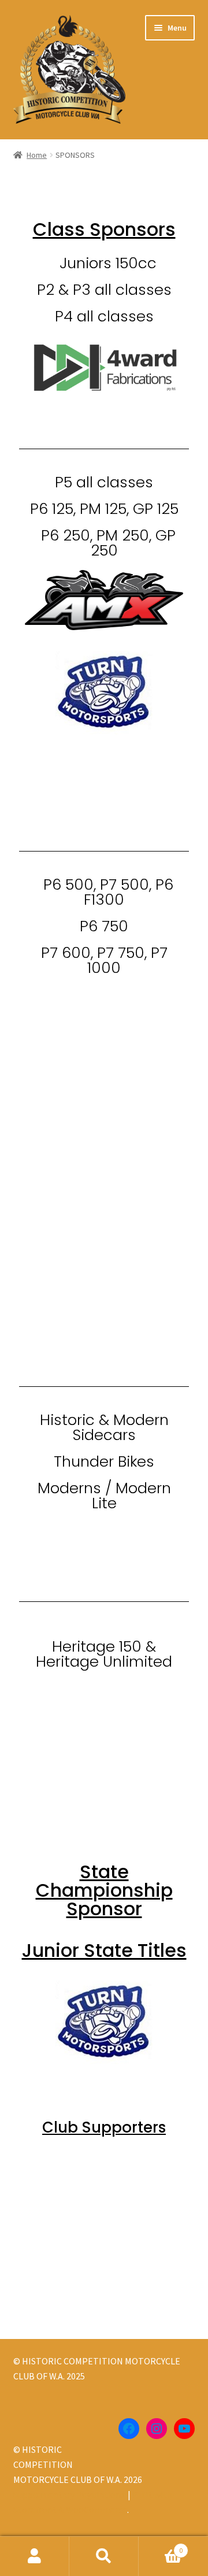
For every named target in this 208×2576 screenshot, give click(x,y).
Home (37, 155)
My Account (35, 2556)
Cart (161, 2546)
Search (104, 2556)
